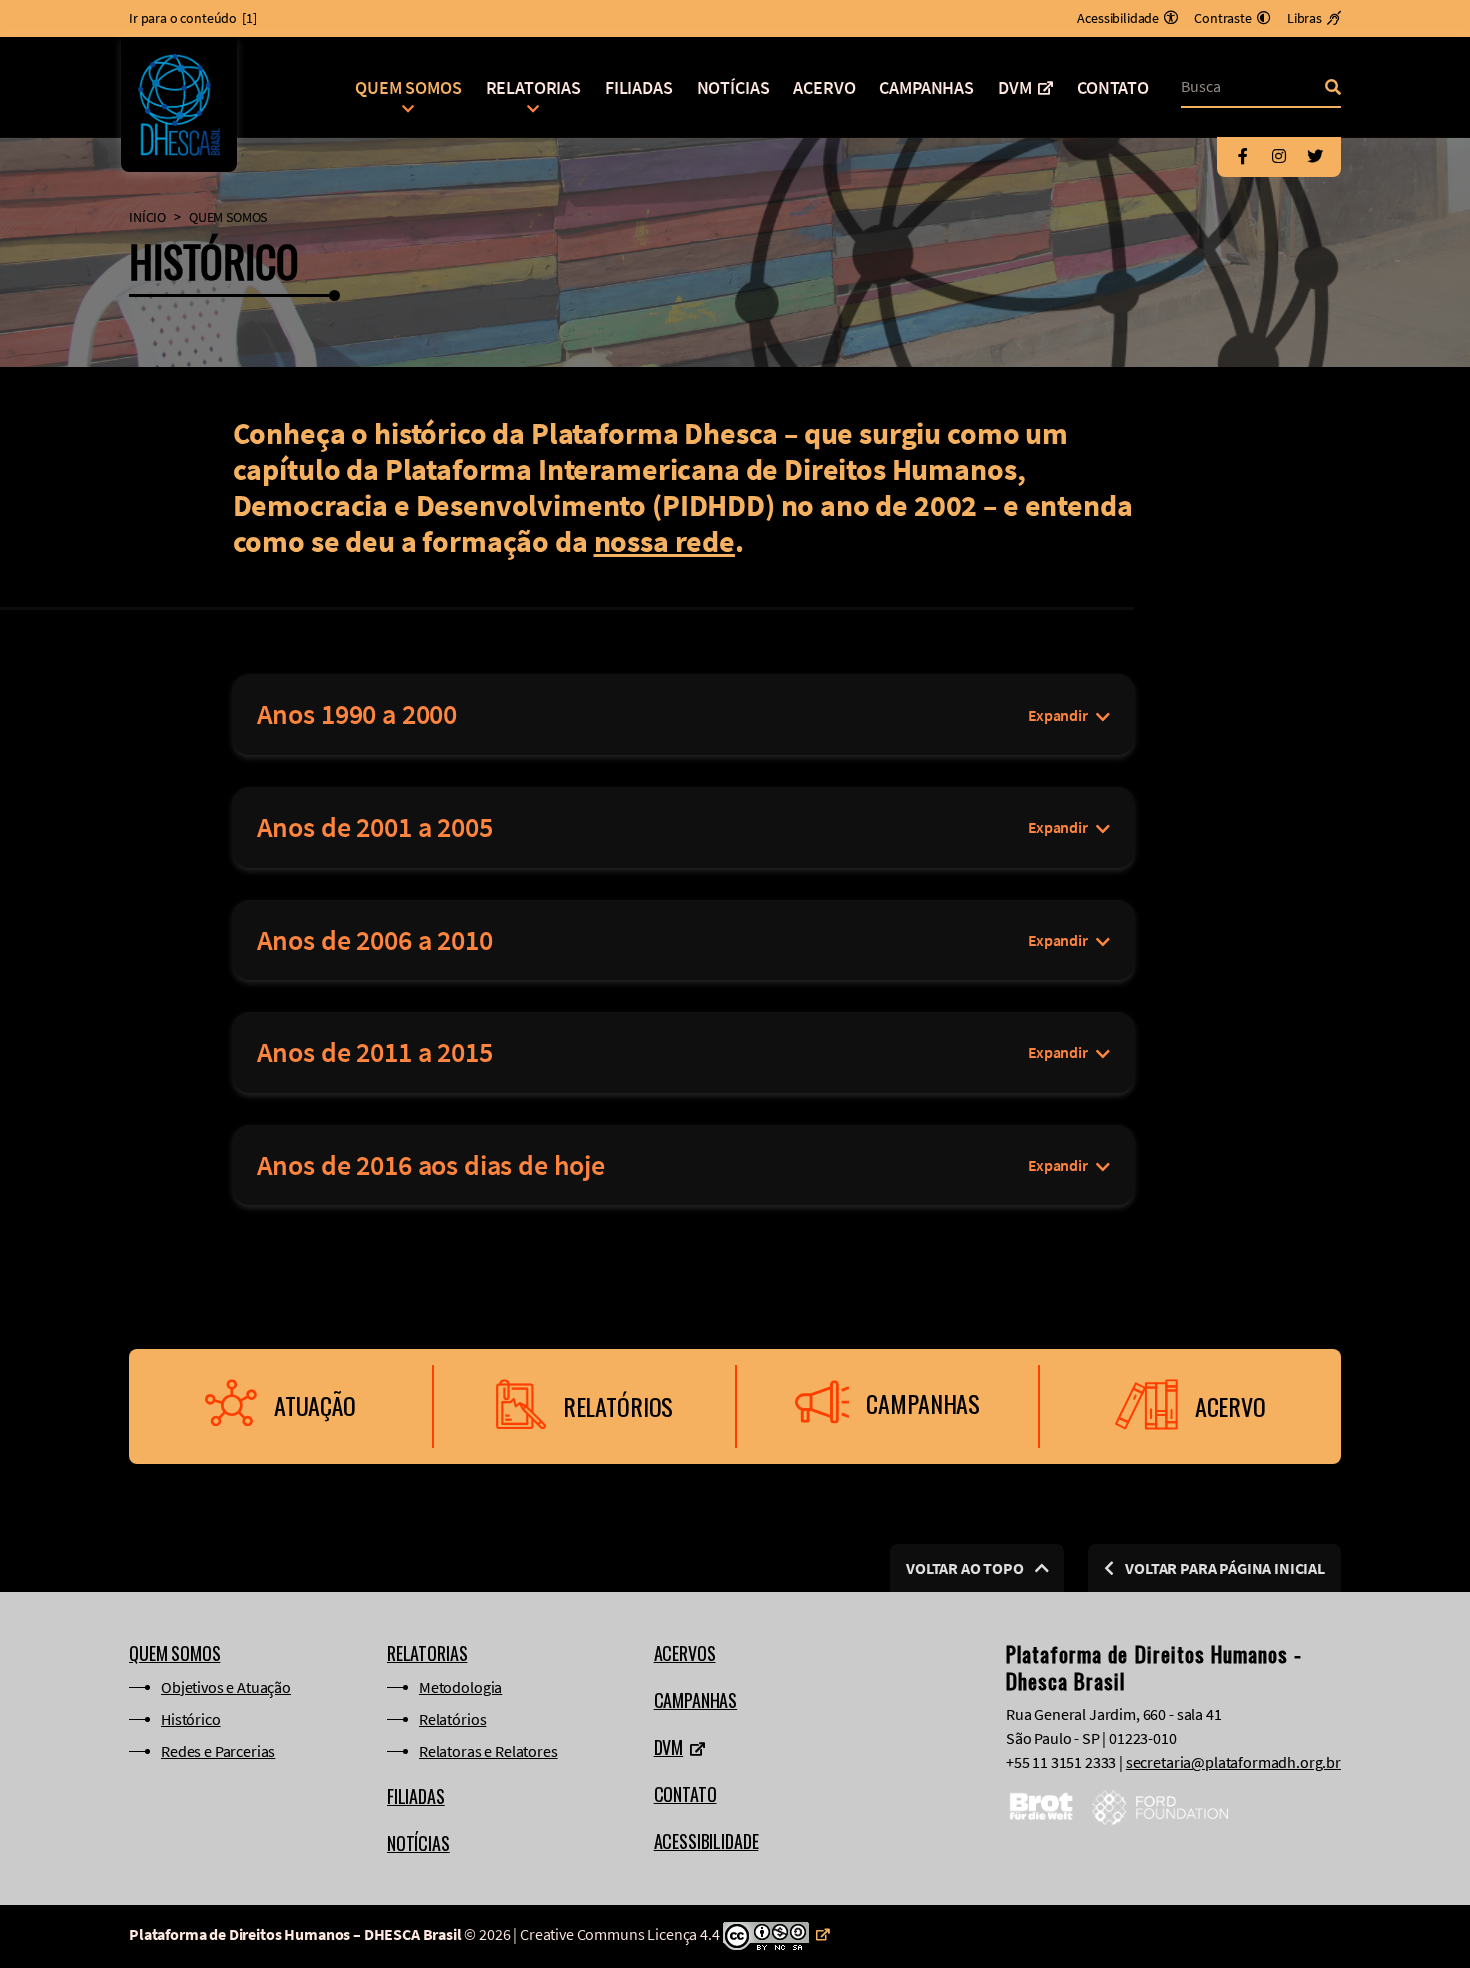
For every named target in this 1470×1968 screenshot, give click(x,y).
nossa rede (664, 541)
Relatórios (452, 1719)
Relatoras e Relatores (488, 1751)
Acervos (685, 1653)
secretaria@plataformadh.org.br (1233, 1762)
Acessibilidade (706, 1841)
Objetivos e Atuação (226, 1687)
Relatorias (533, 87)
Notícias (733, 87)
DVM (1015, 87)
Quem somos (408, 87)
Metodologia (460, 1687)
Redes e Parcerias (218, 1751)
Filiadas (639, 87)
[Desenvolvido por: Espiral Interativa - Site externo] (1334, 1936)
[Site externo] (776, 1934)
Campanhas (926, 87)
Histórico (191, 1719)
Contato (1113, 87)
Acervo (824, 87)
